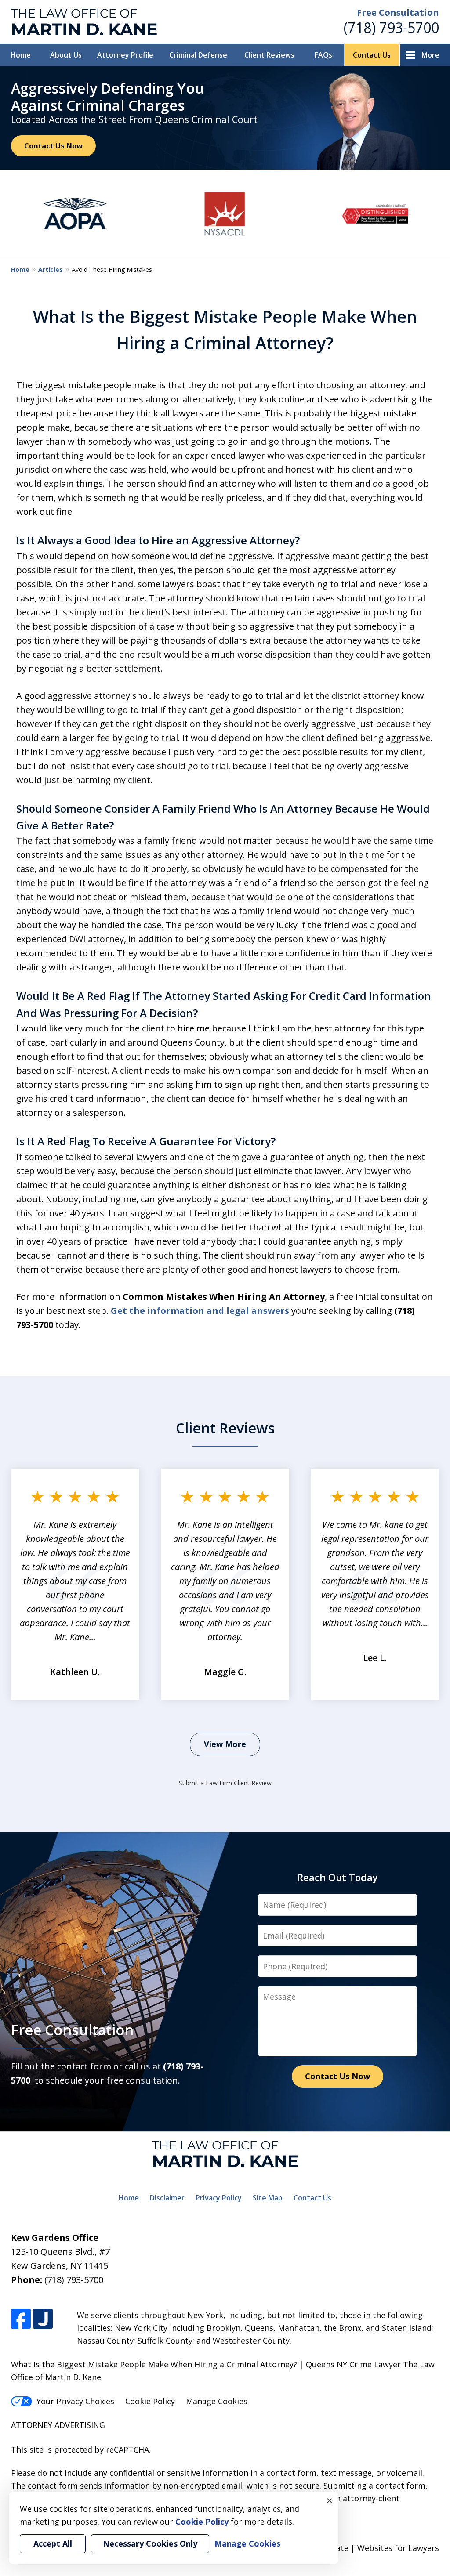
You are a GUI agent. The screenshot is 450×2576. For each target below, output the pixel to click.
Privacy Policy (219, 2198)
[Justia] (43, 2319)
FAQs (323, 55)
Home (21, 55)
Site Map (268, 2198)
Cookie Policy (150, 2401)
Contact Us (372, 55)
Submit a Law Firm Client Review (225, 1783)
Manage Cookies (217, 2401)
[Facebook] (21, 2319)
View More (225, 1744)
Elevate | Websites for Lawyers (365, 2548)
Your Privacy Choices (75, 2401)
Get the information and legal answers (200, 1311)
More (430, 55)
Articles (51, 270)
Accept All (53, 2543)
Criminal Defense (198, 55)
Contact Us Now (53, 146)
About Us (66, 55)
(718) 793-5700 (391, 27)
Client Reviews (269, 55)
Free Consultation (398, 13)
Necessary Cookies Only (150, 2543)
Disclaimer (167, 2198)
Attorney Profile (125, 55)
